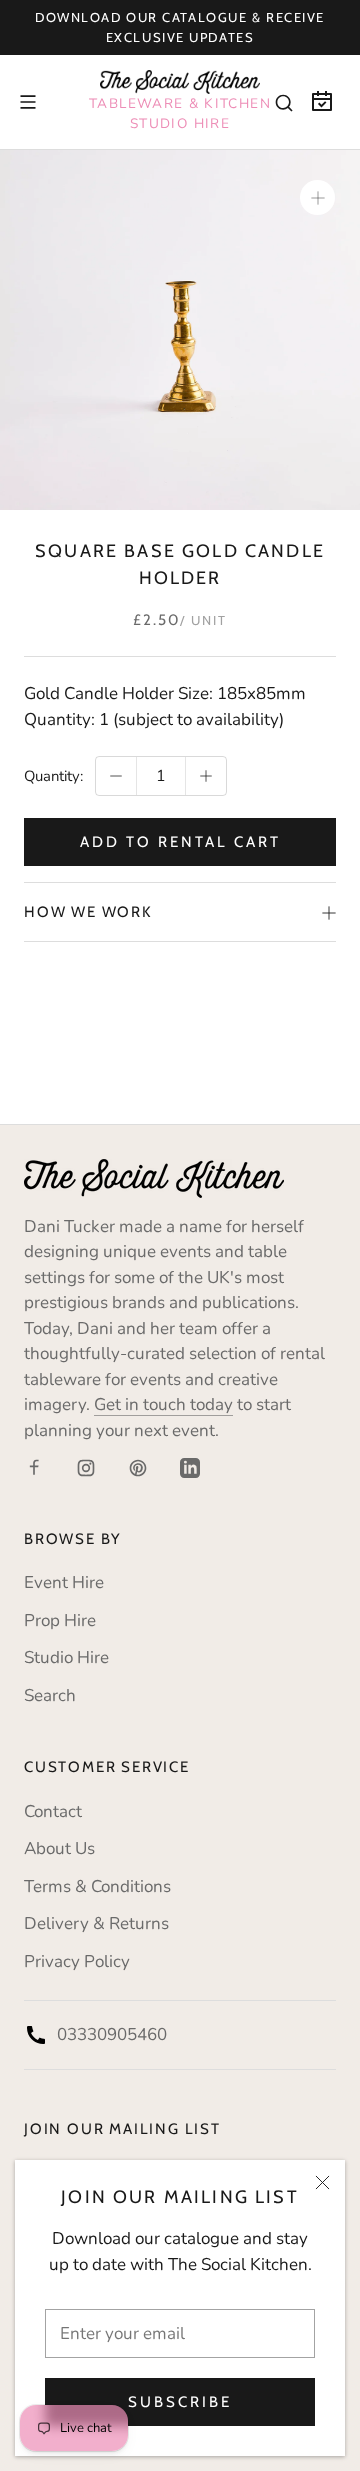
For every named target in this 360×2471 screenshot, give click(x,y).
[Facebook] (34, 1467)
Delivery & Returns (96, 1923)
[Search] (284, 102)
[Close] (322, 2182)
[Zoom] (317, 197)
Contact (53, 1811)
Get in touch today (163, 1404)
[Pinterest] (138, 1467)
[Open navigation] (28, 102)
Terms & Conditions (97, 1886)
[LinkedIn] (190, 1467)
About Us (59, 1848)
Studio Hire (66, 1657)
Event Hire (64, 1582)
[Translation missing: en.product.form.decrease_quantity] (116, 776)
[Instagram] (86, 1467)
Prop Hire (60, 1620)
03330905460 (112, 2034)
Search (50, 1695)
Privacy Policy (77, 1961)
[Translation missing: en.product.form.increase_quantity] (206, 776)
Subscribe (180, 2402)
